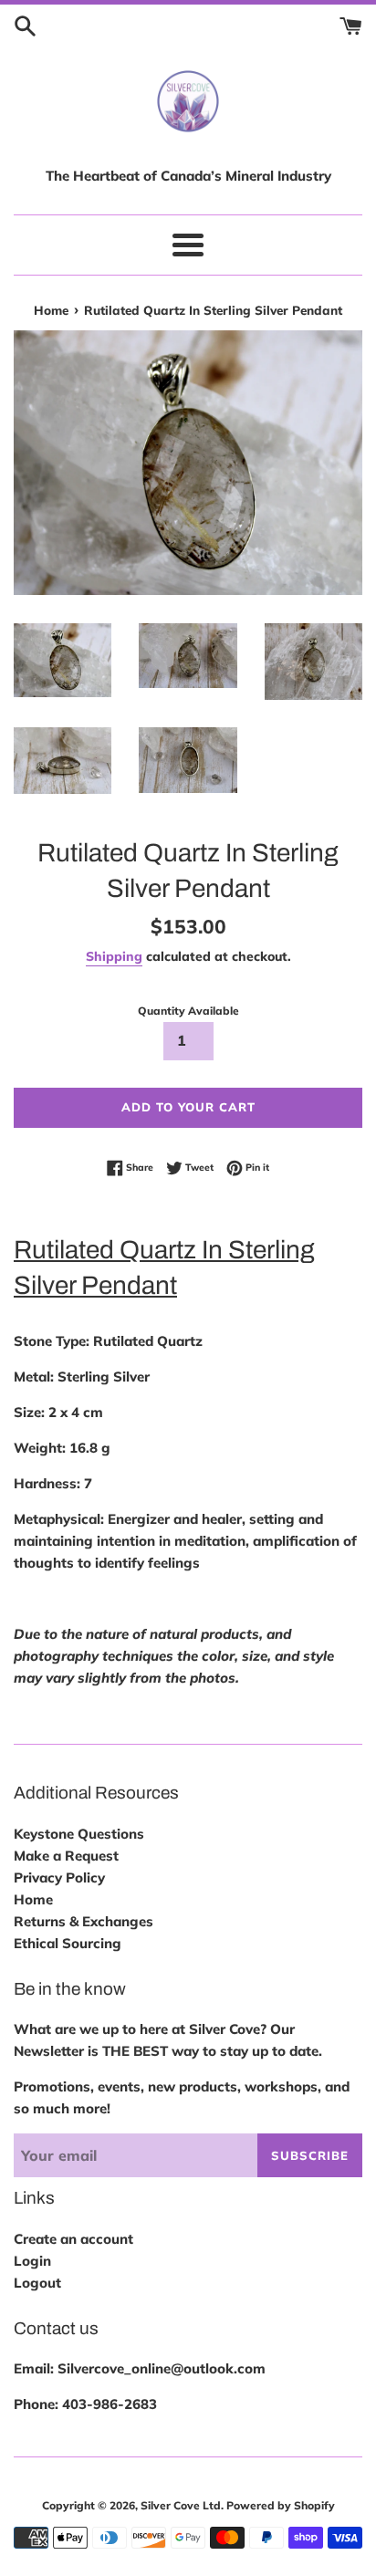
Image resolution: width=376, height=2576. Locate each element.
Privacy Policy (59, 1877)
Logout (37, 2283)
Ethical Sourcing (68, 1943)
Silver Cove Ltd (181, 2505)
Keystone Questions (79, 1834)
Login (32, 2261)
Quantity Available (188, 1011)
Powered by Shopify (281, 2505)
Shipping (114, 956)
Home (33, 1899)
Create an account (73, 2239)
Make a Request (66, 1856)
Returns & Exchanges (84, 1921)
